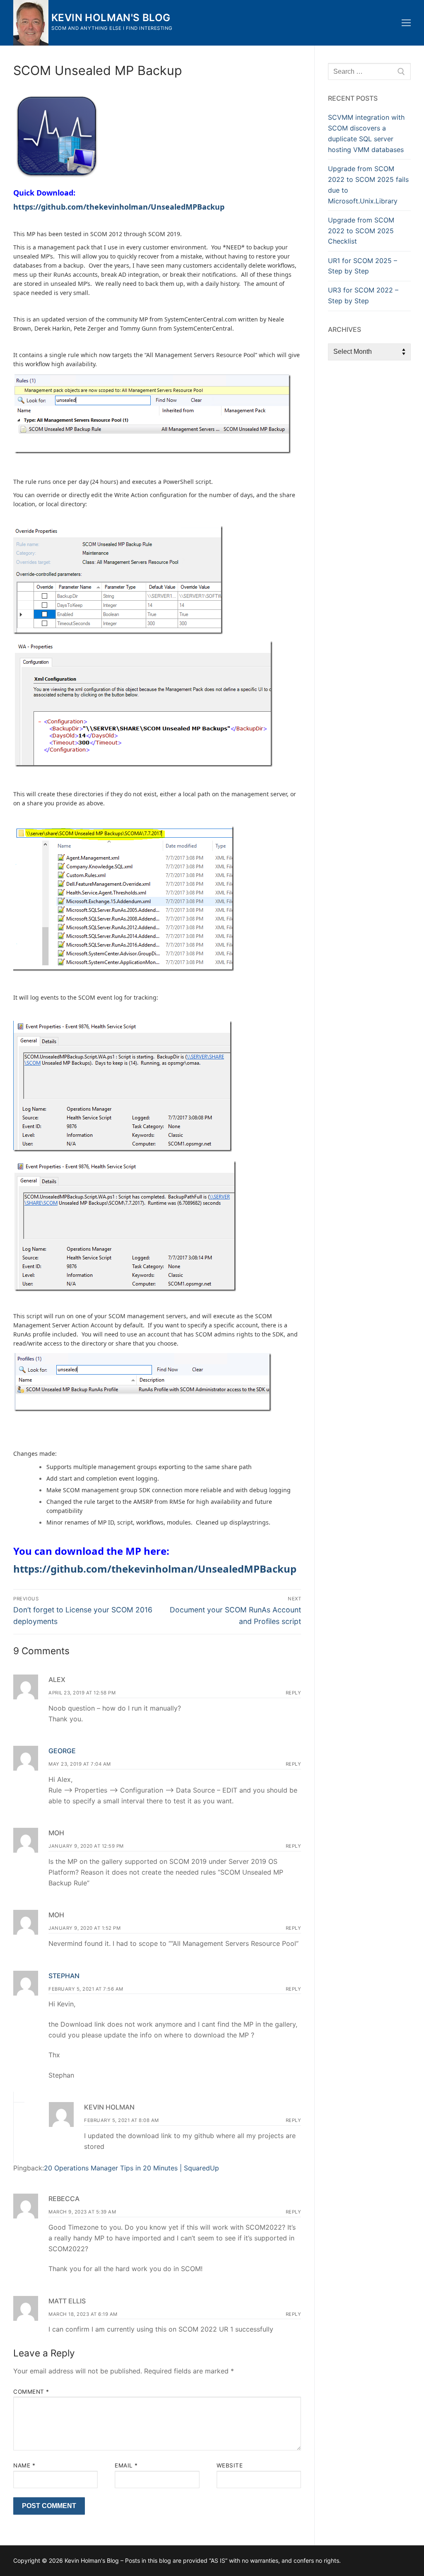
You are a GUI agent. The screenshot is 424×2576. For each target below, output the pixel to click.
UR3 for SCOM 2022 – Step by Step (363, 295)
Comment (31, 2392)
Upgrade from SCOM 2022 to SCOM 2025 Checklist (361, 231)
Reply (294, 1693)
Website (230, 2465)
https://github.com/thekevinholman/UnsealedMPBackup (155, 1569)
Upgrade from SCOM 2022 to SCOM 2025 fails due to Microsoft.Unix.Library (368, 185)
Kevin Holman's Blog (111, 18)
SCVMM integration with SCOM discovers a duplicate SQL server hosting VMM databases (366, 133)
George (62, 1751)
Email (126, 2465)
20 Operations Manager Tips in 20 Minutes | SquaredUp (131, 2168)
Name (24, 2465)
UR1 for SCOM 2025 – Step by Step (363, 266)
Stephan (64, 1976)
